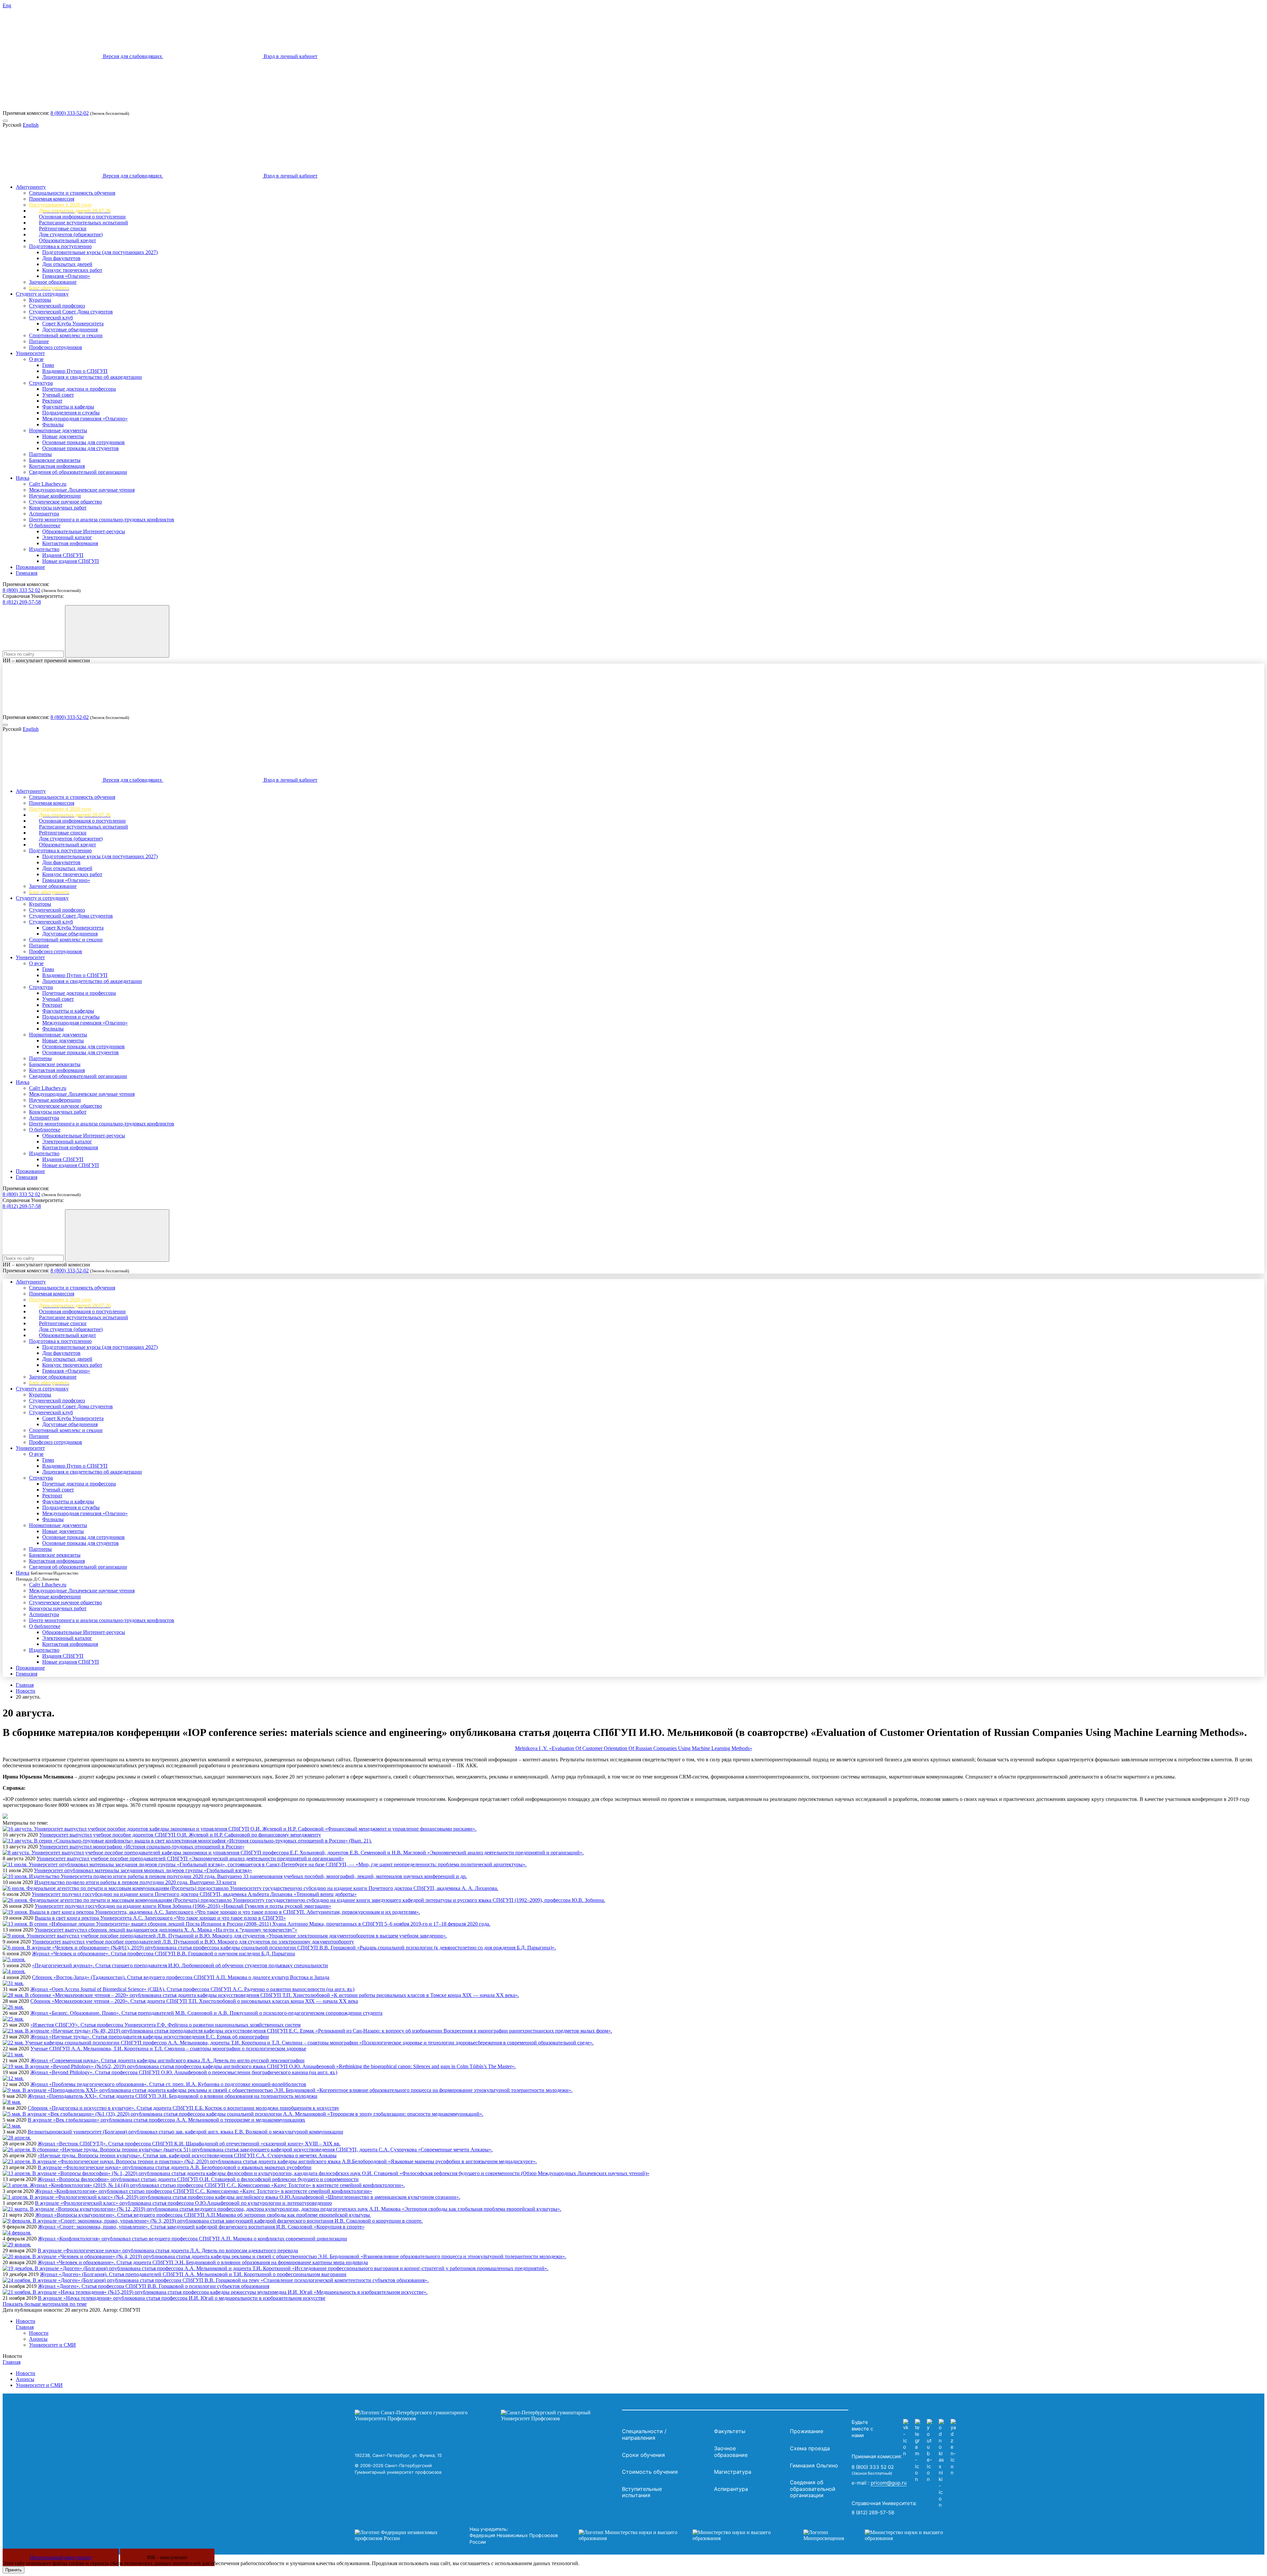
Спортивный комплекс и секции (66, 335)
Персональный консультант (61, 2557)
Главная (25, 1685)
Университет (30, 353)
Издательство (44, 549)
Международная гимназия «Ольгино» (85, 419)
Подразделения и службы (71, 413)
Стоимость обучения (650, 2472)
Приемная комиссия (52, 199)
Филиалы (53, 424)
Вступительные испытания (642, 2492)
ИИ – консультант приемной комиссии (46, 660)
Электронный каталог (67, 537)
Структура (41, 383)
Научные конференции (55, 496)
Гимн (48, 365)
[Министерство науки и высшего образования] (681, 2535)
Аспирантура (44, 514)
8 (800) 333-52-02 (70, 113)
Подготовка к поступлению (60, 246)
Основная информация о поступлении (82, 217)
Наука (23, 478)
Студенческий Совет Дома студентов (71, 312)
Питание (39, 341)
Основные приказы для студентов (81, 448)
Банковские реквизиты (55, 460)
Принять (14, 2570)
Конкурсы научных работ (58, 508)
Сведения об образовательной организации (78, 472)
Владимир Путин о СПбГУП (75, 371)
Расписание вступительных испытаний (83, 223)
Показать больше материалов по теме (45, 2304)
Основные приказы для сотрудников (83, 442)
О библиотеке (45, 525)
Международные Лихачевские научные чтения (82, 490)
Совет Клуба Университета (73, 324)
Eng (7, 5)
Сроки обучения (643, 2455)
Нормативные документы (58, 430)
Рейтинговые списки (63, 228)
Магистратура (733, 2472)
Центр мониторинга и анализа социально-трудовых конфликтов (102, 520)
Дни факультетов (61, 258)
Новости (26, 1691)
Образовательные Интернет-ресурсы (84, 531)
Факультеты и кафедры (68, 407)
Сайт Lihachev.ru (48, 484)
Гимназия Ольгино (814, 2465)
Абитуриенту (31, 187)
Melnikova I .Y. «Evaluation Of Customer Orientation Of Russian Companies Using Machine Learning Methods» (634, 1748)
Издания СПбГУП (63, 555)
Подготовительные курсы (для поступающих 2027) (100, 252)
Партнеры (40, 454)
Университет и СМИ (52, 2345)
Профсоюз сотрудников (56, 347)
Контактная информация (57, 466)
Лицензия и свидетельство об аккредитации (92, 377)
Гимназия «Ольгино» (66, 276)
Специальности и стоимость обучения (72, 193)
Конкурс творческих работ (72, 270)
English (31, 125)
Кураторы (40, 300)
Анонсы (38, 2339)
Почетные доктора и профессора (79, 389)
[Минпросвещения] (880, 2535)
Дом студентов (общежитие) (71, 234)
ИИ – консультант (167, 2557)
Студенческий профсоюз (57, 306)
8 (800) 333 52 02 (21, 590)
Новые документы (63, 436)
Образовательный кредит (67, 240)
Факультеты (730, 2431)
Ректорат (52, 401)
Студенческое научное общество (65, 502)
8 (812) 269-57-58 (22, 602)
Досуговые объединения (70, 329)
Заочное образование (53, 282)
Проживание (30, 567)
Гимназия (27, 573)
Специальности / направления (644, 2434)
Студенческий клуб (51, 318)
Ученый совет (58, 395)
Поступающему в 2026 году (60, 205)
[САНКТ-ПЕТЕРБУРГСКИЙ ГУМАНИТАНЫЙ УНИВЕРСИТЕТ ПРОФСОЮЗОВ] (487, 2416)
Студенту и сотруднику (42, 294)
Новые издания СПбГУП (71, 561)
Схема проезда (810, 2448)
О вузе (36, 359)
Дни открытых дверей (67, 264)
